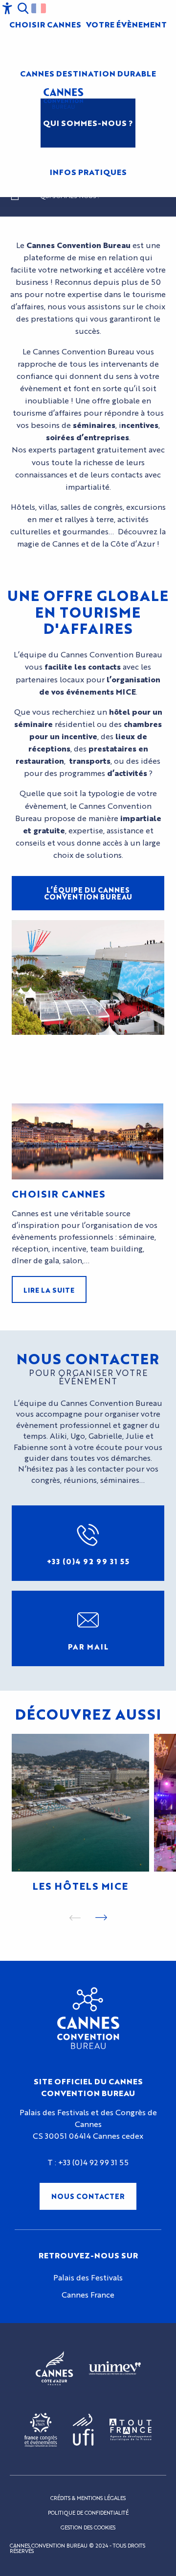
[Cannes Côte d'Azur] (55, 2369)
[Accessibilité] (7, 8)
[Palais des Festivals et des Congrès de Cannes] (88, 2018)
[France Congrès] (41, 2430)
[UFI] (83, 2430)
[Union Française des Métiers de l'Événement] (115, 2369)
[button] (23, 8)
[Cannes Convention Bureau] (63, 99)
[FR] (39, 8)
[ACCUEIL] (15, 198)
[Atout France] (131, 2430)
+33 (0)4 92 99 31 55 (93, 2162)
